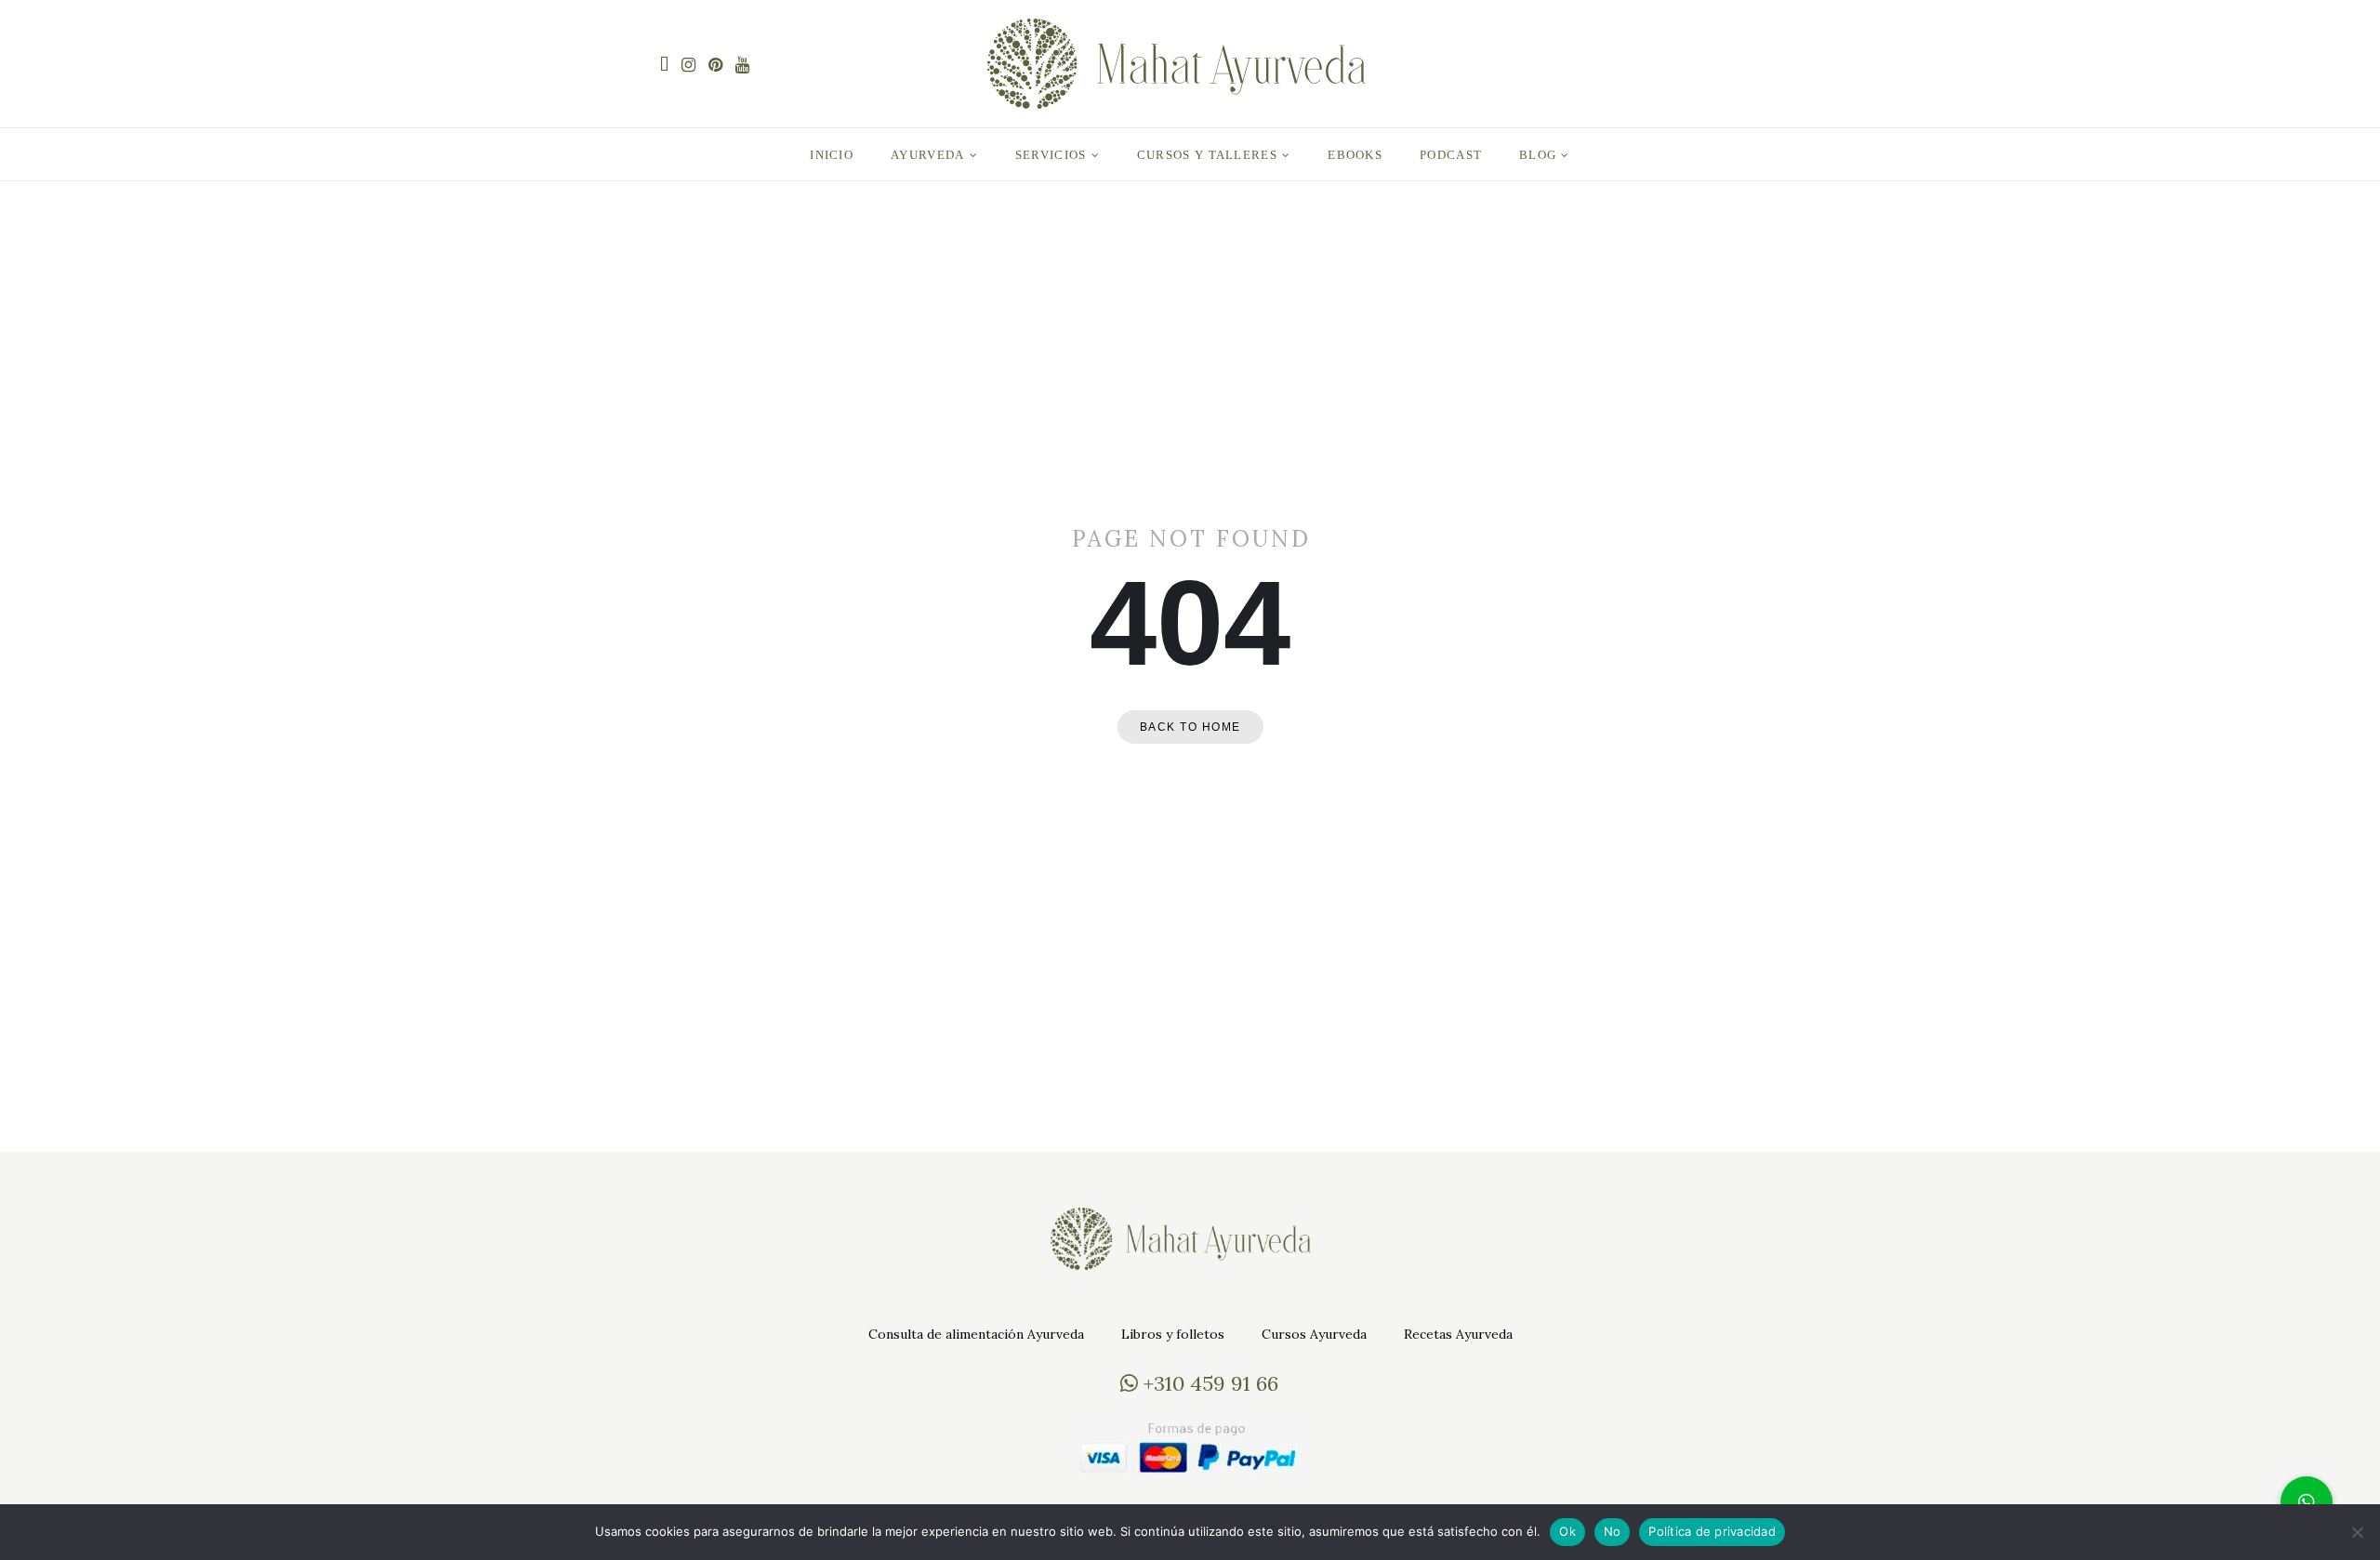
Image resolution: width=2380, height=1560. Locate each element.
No (1613, 1531)
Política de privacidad (1712, 1531)
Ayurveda (927, 155)
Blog (1538, 155)
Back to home (1190, 727)
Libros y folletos (1173, 1334)
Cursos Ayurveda (1314, 1334)
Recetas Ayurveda (1458, 1334)
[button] (2307, 1502)
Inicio (832, 155)
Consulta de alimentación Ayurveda (976, 1334)
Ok (1567, 1531)
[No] (2357, 1532)
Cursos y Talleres (1207, 155)
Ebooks (1355, 155)
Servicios (1051, 155)
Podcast (1451, 155)
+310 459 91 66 (1208, 1383)
